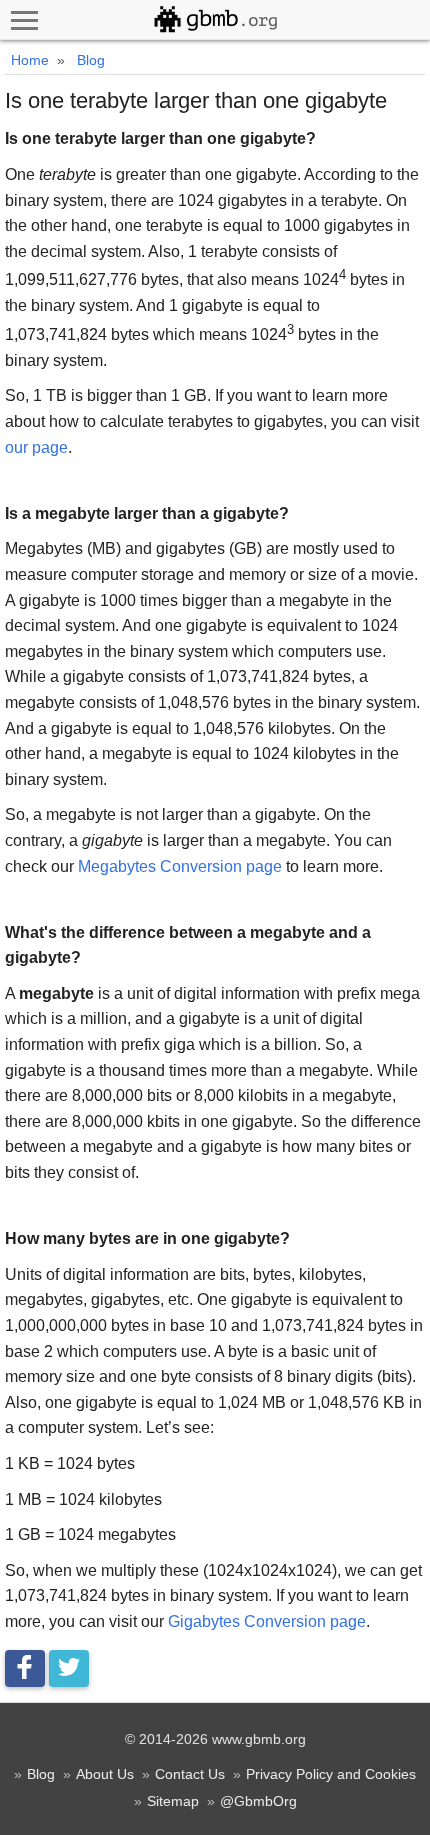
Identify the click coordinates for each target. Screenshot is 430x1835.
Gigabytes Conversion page (267, 1621)
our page (36, 447)
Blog (41, 1774)
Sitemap (173, 1801)
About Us (105, 1774)
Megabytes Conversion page (180, 866)
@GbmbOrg (258, 1801)
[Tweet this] (69, 1668)
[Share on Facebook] (25, 1668)
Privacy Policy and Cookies (331, 1774)
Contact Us (190, 1774)
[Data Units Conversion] (215, 19)
